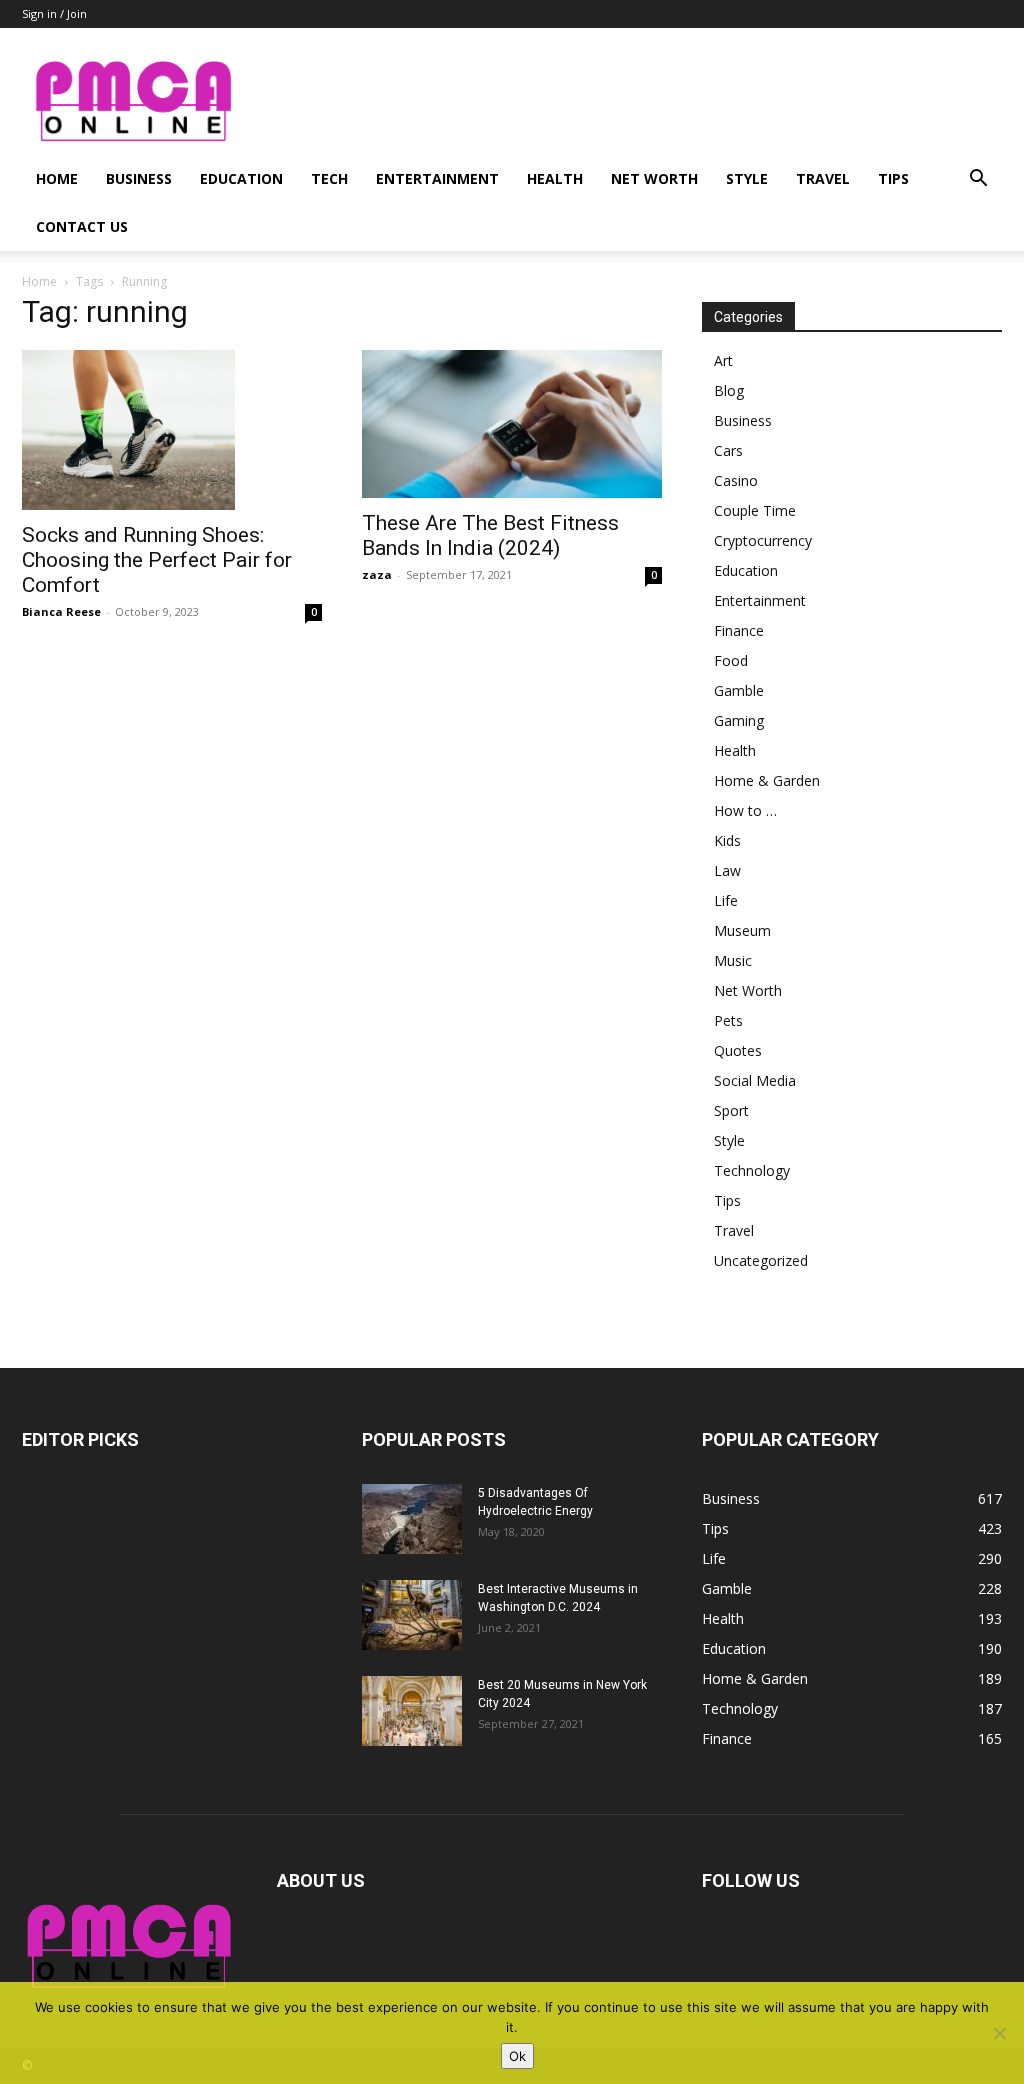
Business (139, 178)
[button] (978, 180)
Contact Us (82, 226)
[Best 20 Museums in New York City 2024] (412, 1711)
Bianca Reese (61, 611)
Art (723, 360)
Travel (823, 178)
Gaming (739, 720)
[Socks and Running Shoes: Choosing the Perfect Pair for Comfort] (172, 430)
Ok (517, 2056)
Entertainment (437, 178)
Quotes (738, 1050)
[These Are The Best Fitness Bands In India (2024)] (512, 424)
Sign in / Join (54, 13)
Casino (736, 480)
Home (57, 178)
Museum (742, 930)
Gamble (739, 690)
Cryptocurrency (763, 540)
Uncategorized (761, 1260)
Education (241, 178)
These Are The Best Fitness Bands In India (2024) (490, 535)
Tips (893, 178)
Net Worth (654, 178)
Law (727, 870)
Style (747, 178)
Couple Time (755, 510)
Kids (727, 840)
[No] (999, 2033)
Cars (728, 450)
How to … (745, 810)
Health (555, 178)
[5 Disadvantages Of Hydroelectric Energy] (412, 1519)
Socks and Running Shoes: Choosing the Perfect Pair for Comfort (157, 560)
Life (726, 900)
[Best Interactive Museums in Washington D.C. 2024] (412, 1615)
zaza (377, 574)
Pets (728, 1020)
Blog (729, 390)
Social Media (755, 1080)
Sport (731, 1110)
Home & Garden (767, 780)
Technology (752, 1170)
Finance (739, 630)
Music (733, 960)
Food (731, 660)
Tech (329, 178)
